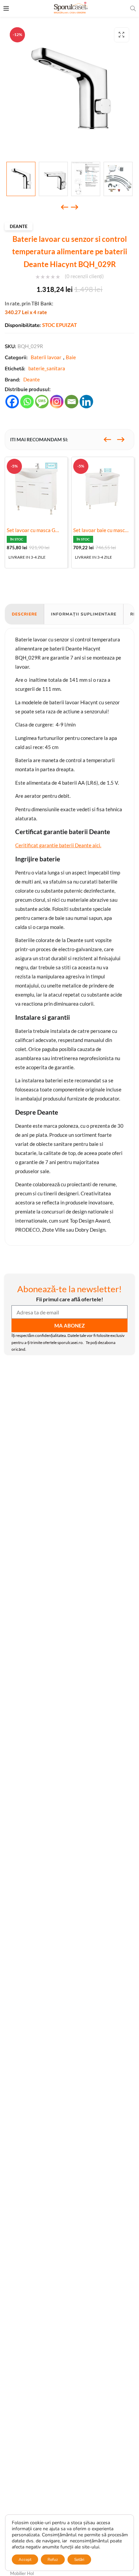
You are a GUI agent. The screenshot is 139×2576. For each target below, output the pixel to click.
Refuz (53, 2560)
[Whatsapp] (27, 402)
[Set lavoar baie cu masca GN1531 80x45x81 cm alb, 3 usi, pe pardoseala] (103, 488)
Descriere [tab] (24, 614)
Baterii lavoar (46, 357)
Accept (25, 2560)
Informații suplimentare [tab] (84, 614)
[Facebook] (12, 402)
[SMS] (42, 402)
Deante (19, 226)
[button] (122, 35)
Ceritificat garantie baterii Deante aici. (58, 845)
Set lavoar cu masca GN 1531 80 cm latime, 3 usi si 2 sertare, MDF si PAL (36, 530)
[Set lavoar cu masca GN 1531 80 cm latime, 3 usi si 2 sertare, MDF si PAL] (36, 488)
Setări (79, 2560)
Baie (71, 357)
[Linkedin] (86, 402)
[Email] (72, 402)
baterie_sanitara (47, 368)
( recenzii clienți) (84, 276)
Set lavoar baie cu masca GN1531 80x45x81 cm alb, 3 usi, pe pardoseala (103, 530)
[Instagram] (57, 402)
